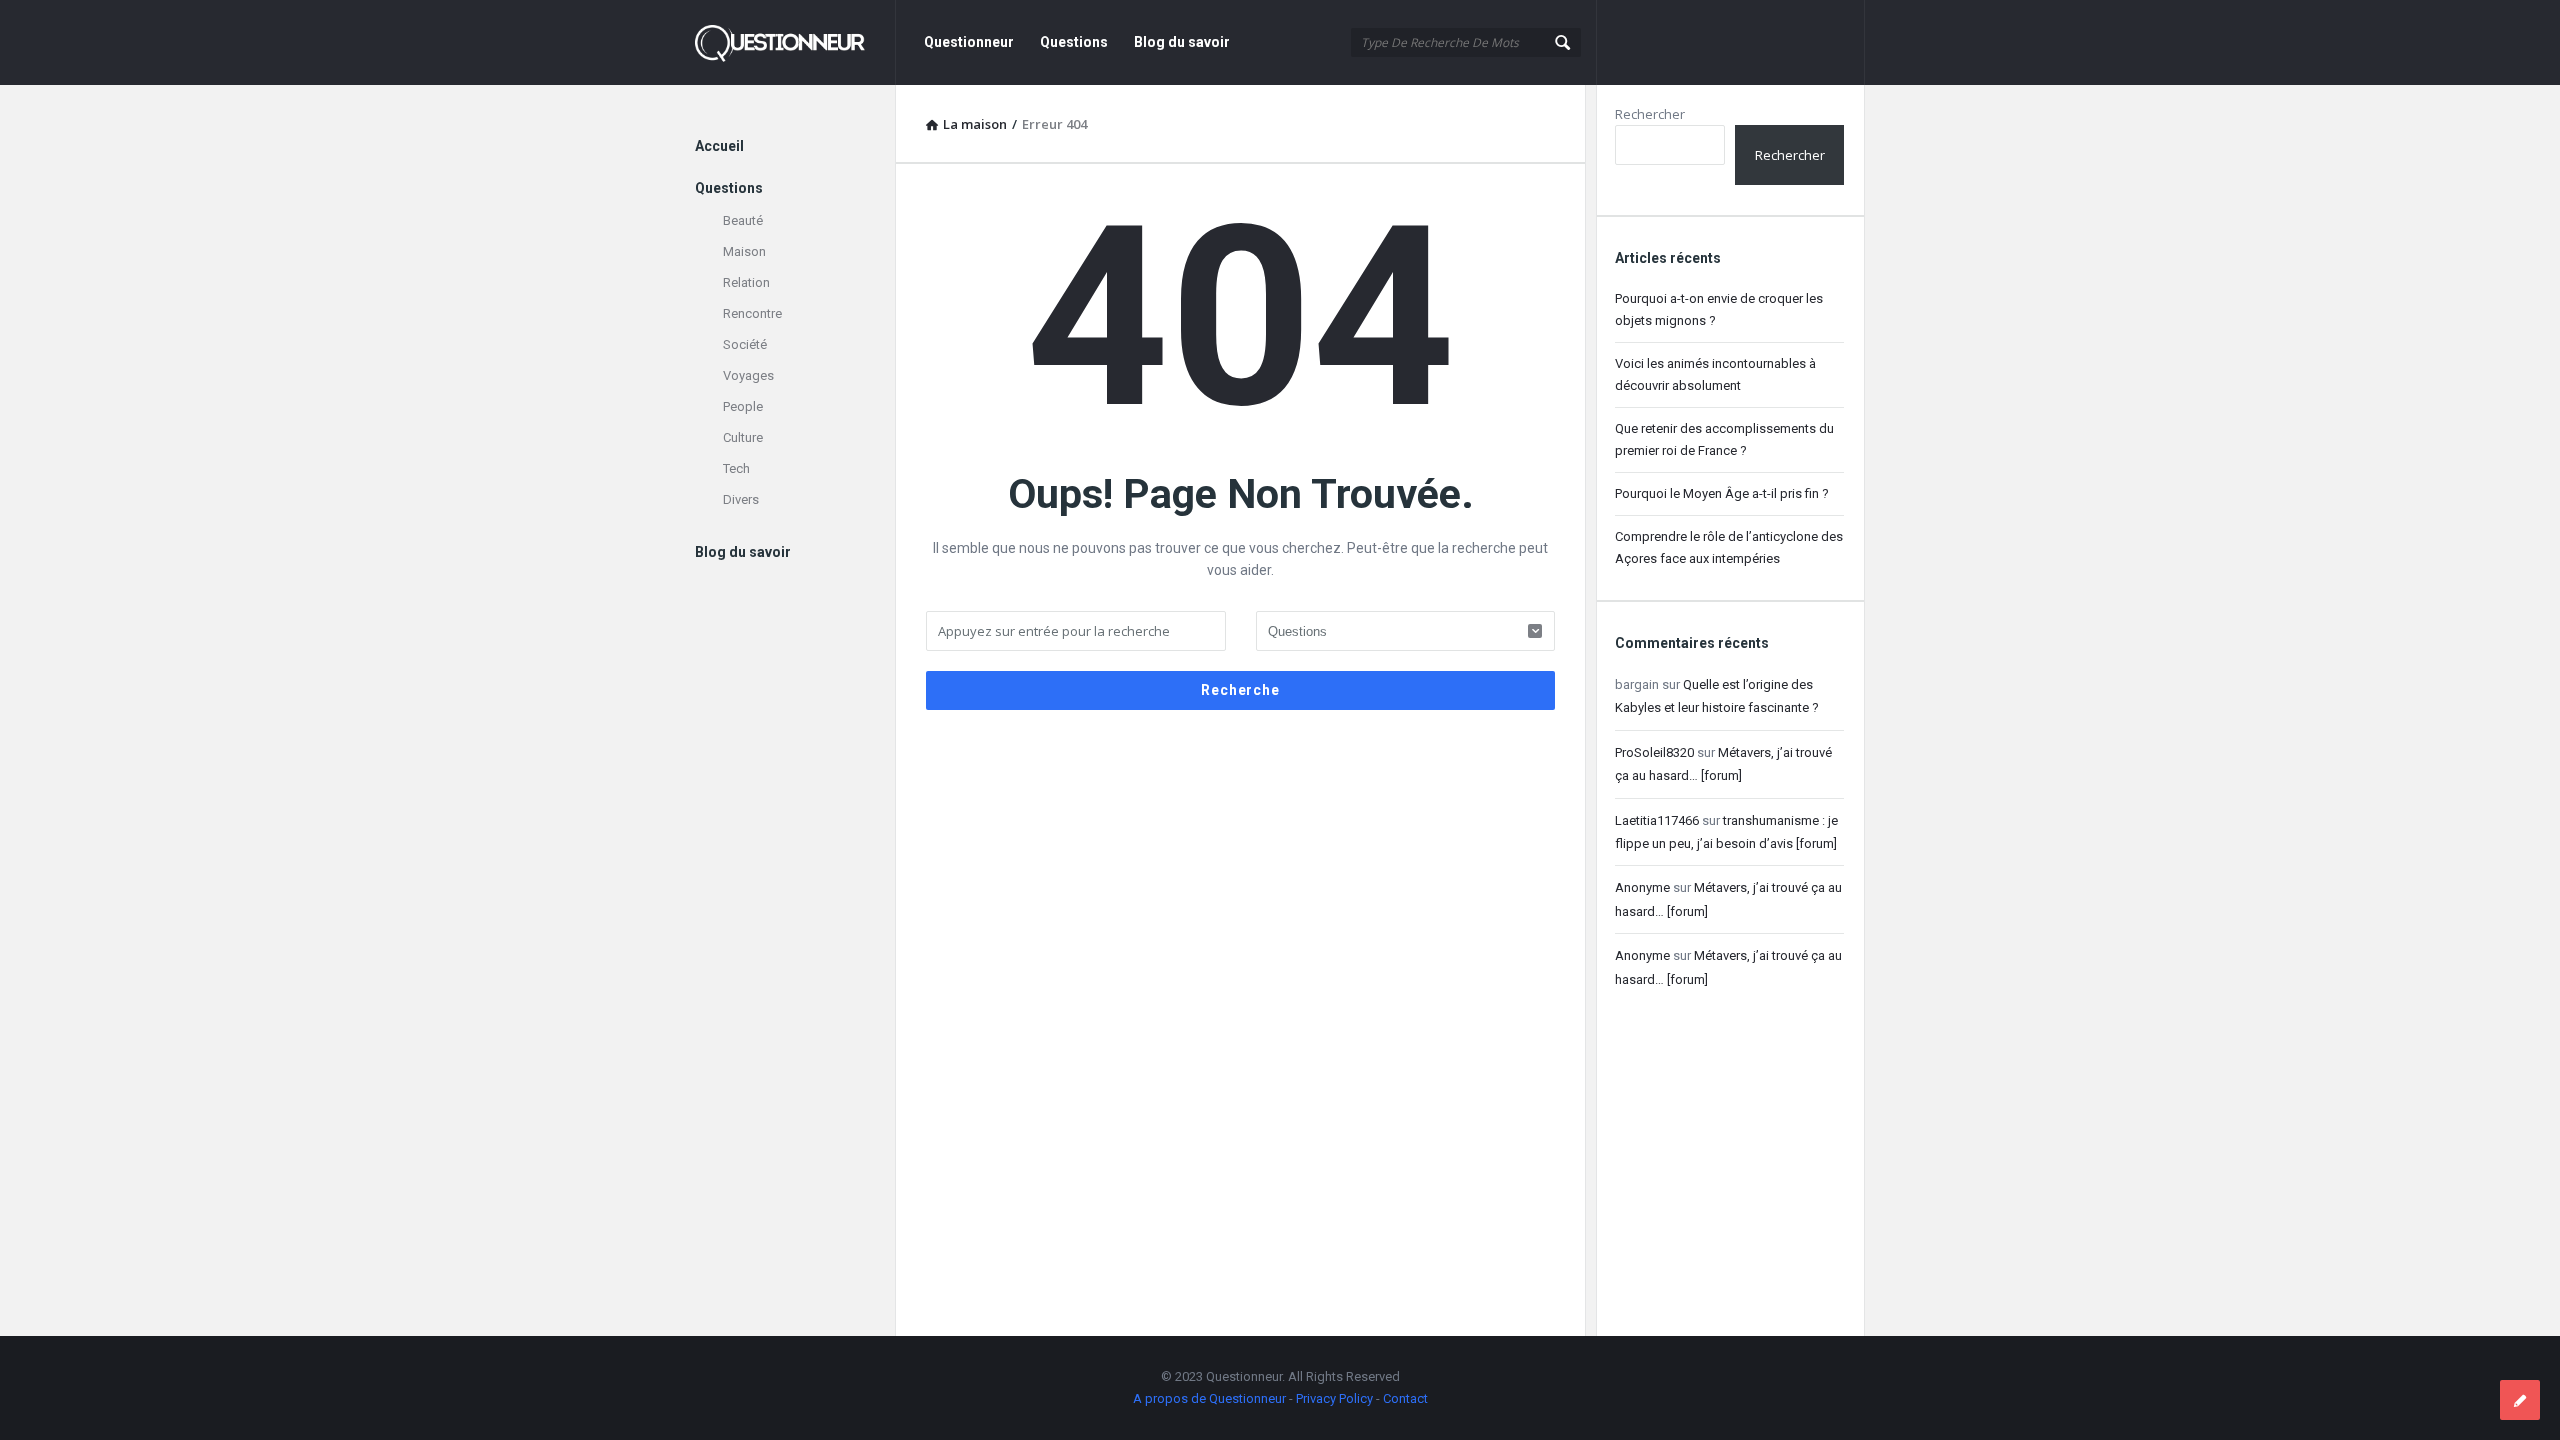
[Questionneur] (795, 42)
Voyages (748, 375)
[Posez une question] (2520, 1400)
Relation (746, 282)
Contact (1405, 1398)
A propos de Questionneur (1209, 1398)
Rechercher (1650, 114)
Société (745, 344)
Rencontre (752, 313)
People (743, 406)
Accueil (719, 146)
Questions (1074, 42)
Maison (744, 251)
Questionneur (969, 42)
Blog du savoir (1182, 42)
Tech (736, 468)
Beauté (743, 220)
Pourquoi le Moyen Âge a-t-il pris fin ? (1722, 493)
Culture (743, 437)
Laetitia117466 (1657, 820)
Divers (741, 499)
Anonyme (1642, 887)
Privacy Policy (1334, 1398)
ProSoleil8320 (1654, 752)
